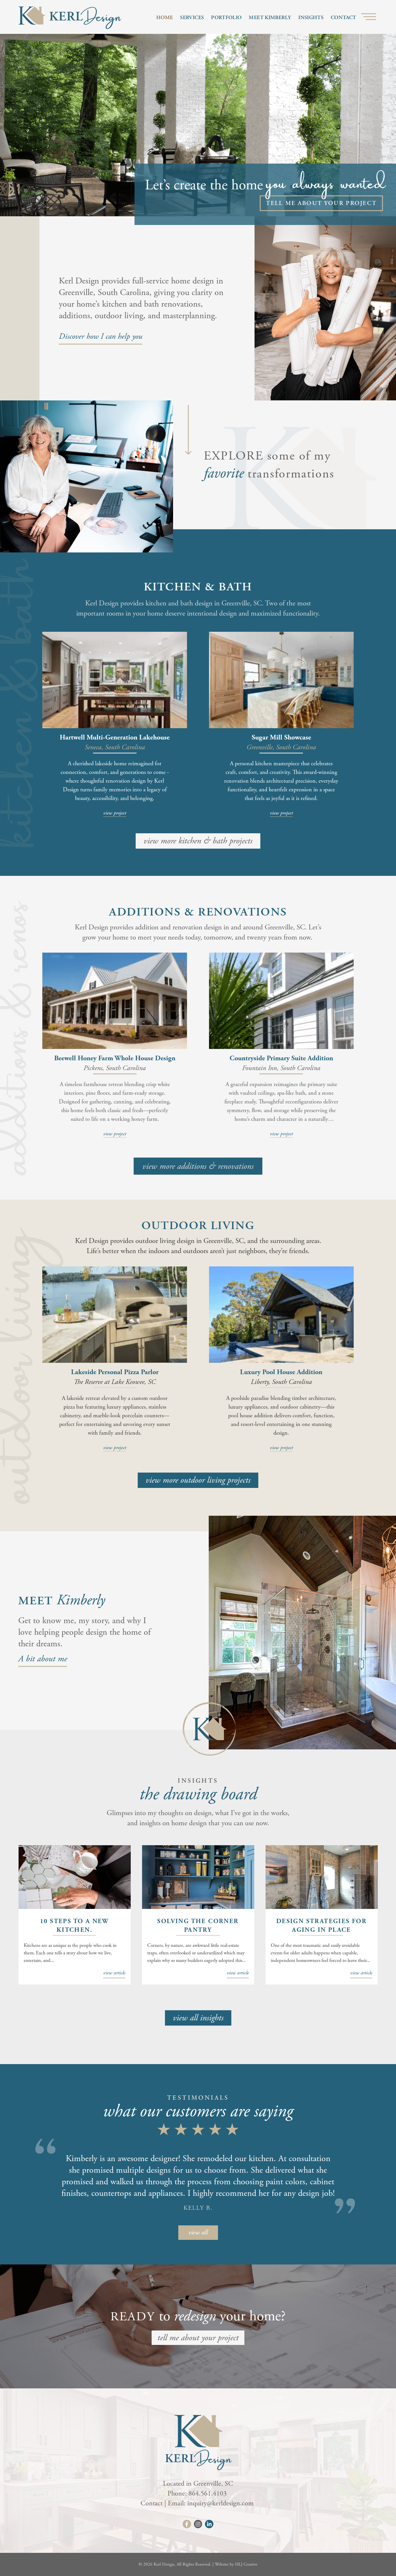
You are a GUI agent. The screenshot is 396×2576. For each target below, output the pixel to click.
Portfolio (226, 18)
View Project (115, 813)
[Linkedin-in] (209, 2524)
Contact (344, 18)
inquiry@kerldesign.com (221, 2503)
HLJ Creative (246, 2564)
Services (192, 18)
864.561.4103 (208, 2493)
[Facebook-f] (187, 2524)
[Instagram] (198, 2524)
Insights (311, 18)
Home (165, 18)
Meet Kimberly (270, 18)
